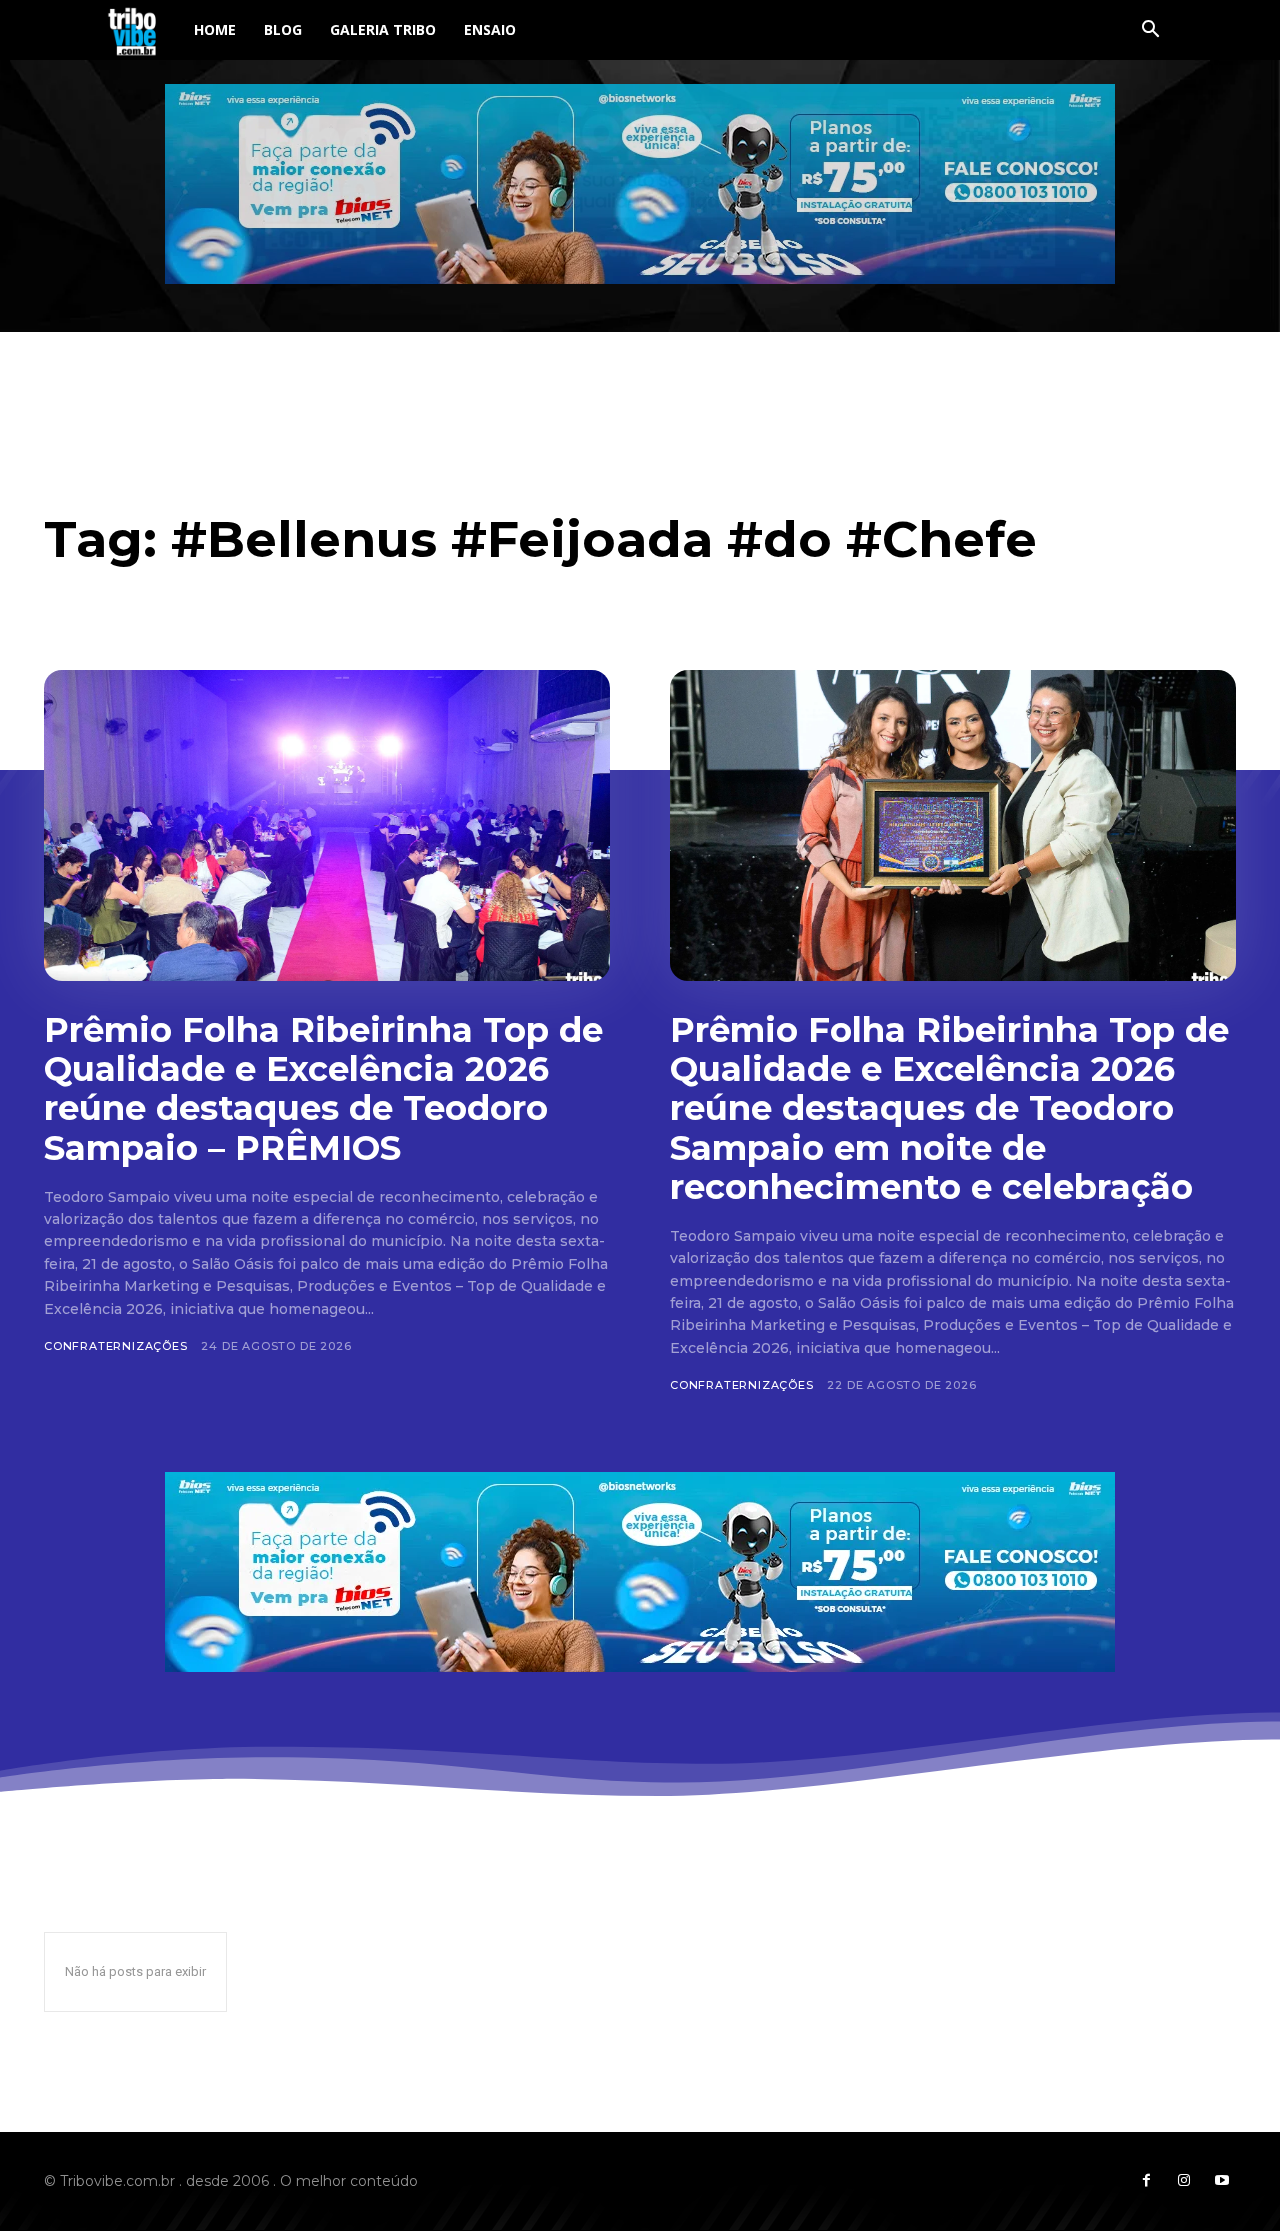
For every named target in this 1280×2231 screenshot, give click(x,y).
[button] (1150, 31)
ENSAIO (490, 29)
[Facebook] (1146, 2181)
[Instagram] (1184, 2181)
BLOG (283, 29)
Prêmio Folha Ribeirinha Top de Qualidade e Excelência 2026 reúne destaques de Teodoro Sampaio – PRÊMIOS (323, 1088)
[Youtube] (1222, 2181)
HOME (215, 29)
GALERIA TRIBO (383, 29)
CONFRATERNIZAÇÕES (116, 1346)
